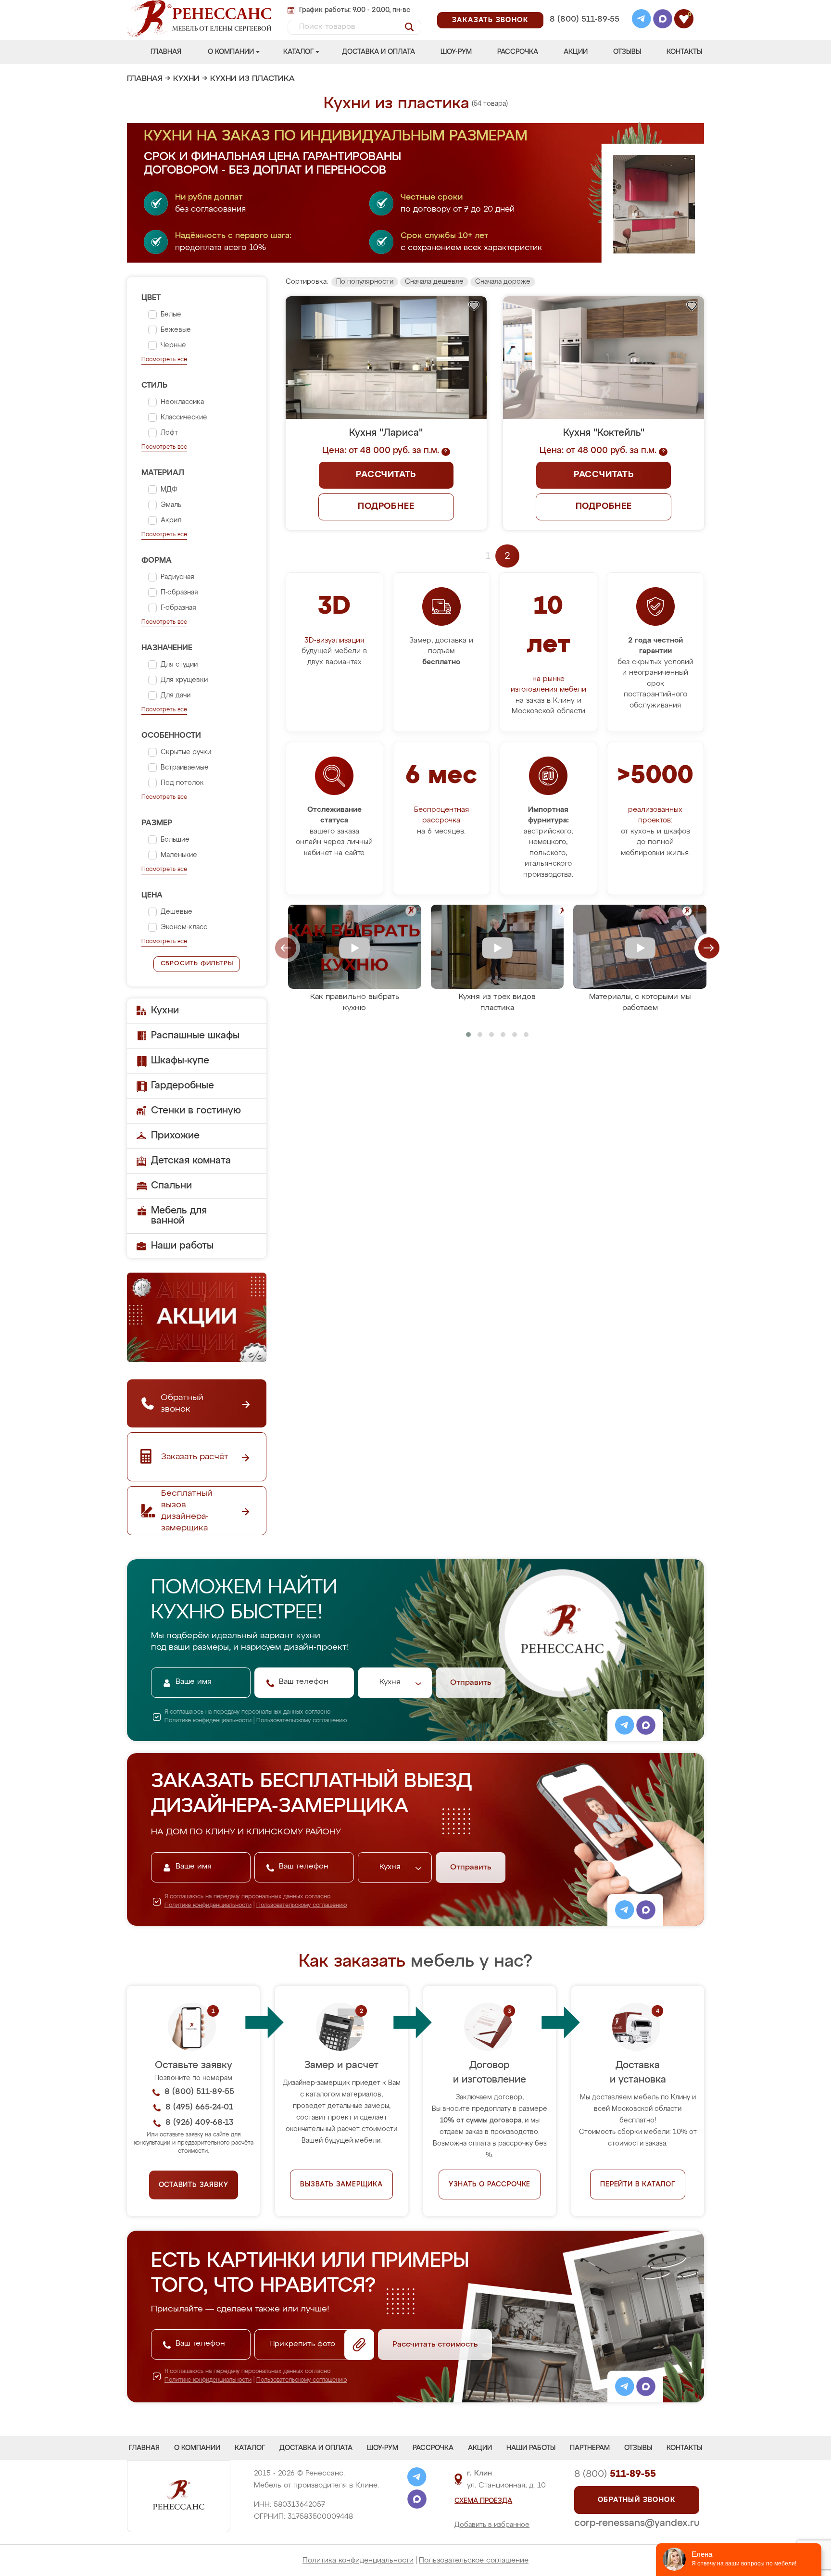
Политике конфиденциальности (208, 1721)
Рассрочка (518, 52)
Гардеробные (183, 1086)
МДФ (169, 490)
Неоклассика (182, 402)
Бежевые (176, 330)
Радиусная (177, 577)
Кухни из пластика (252, 79)
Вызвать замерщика (341, 2185)
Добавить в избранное (492, 2525)
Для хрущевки (184, 680)
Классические (184, 417)
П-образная (179, 593)
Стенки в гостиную (196, 1111)
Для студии (179, 665)
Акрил (171, 520)
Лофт (169, 433)
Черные (173, 345)
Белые (171, 315)
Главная (166, 52)
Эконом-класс (184, 927)
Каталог (298, 52)
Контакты (684, 52)
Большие (175, 840)
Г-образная (178, 608)
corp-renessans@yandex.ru (637, 2523)
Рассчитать (386, 475)
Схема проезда (483, 2501)
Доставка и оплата (378, 52)
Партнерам (590, 2448)
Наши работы (182, 1246)
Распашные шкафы (195, 1035)
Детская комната (191, 1161)
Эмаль (171, 505)
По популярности (365, 282)
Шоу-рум (456, 52)
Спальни (171, 1186)
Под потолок (182, 783)
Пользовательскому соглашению (302, 1721)
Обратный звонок (637, 2500)
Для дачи (176, 695)
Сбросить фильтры (197, 964)
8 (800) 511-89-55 (585, 19)
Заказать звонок (490, 20)
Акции (576, 52)
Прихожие (175, 1136)
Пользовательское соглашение (474, 2560)
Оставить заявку (194, 2185)
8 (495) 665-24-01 (584, 7)
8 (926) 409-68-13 (584, 32)
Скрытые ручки (186, 752)
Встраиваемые (185, 768)
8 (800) (615, 2474)
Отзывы (627, 52)
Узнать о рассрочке (490, 2185)
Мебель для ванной (179, 1216)
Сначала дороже (503, 282)
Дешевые (176, 912)
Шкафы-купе (180, 1061)
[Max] (663, 20)
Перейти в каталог (638, 2185)
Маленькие (179, 855)
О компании (231, 52)
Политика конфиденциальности (358, 2560)
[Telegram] (642, 20)
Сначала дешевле (434, 282)
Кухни (186, 79)
